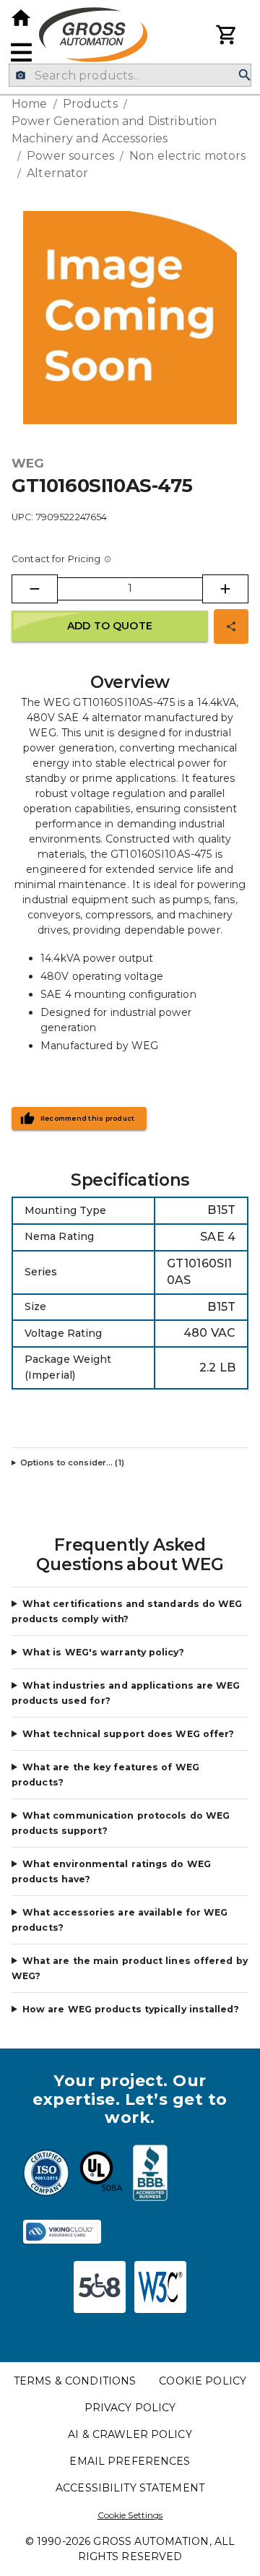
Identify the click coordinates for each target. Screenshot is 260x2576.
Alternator (57, 173)
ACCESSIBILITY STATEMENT (130, 2488)
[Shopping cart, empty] (227, 35)
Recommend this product (88, 1119)
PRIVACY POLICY (130, 2408)
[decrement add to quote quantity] (35, 589)
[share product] (231, 626)
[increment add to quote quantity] (225, 589)
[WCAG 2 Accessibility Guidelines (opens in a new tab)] (160, 2287)
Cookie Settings (130, 2515)
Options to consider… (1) (72, 1463)
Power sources (70, 156)
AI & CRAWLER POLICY (130, 2434)
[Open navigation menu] (21, 52)
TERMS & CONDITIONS (75, 2381)
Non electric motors (188, 156)
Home (30, 104)
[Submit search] (245, 76)
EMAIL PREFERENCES (130, 2461)
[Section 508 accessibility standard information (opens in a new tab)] (100, 2287)
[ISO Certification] (46, 2175)
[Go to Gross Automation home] (21, 18)
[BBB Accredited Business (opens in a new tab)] (150, 2175)
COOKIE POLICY (203, 2381)
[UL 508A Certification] (101, 2175)
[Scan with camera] (21, 76)
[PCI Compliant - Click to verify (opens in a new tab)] (62, 2232)
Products (90, 104)
